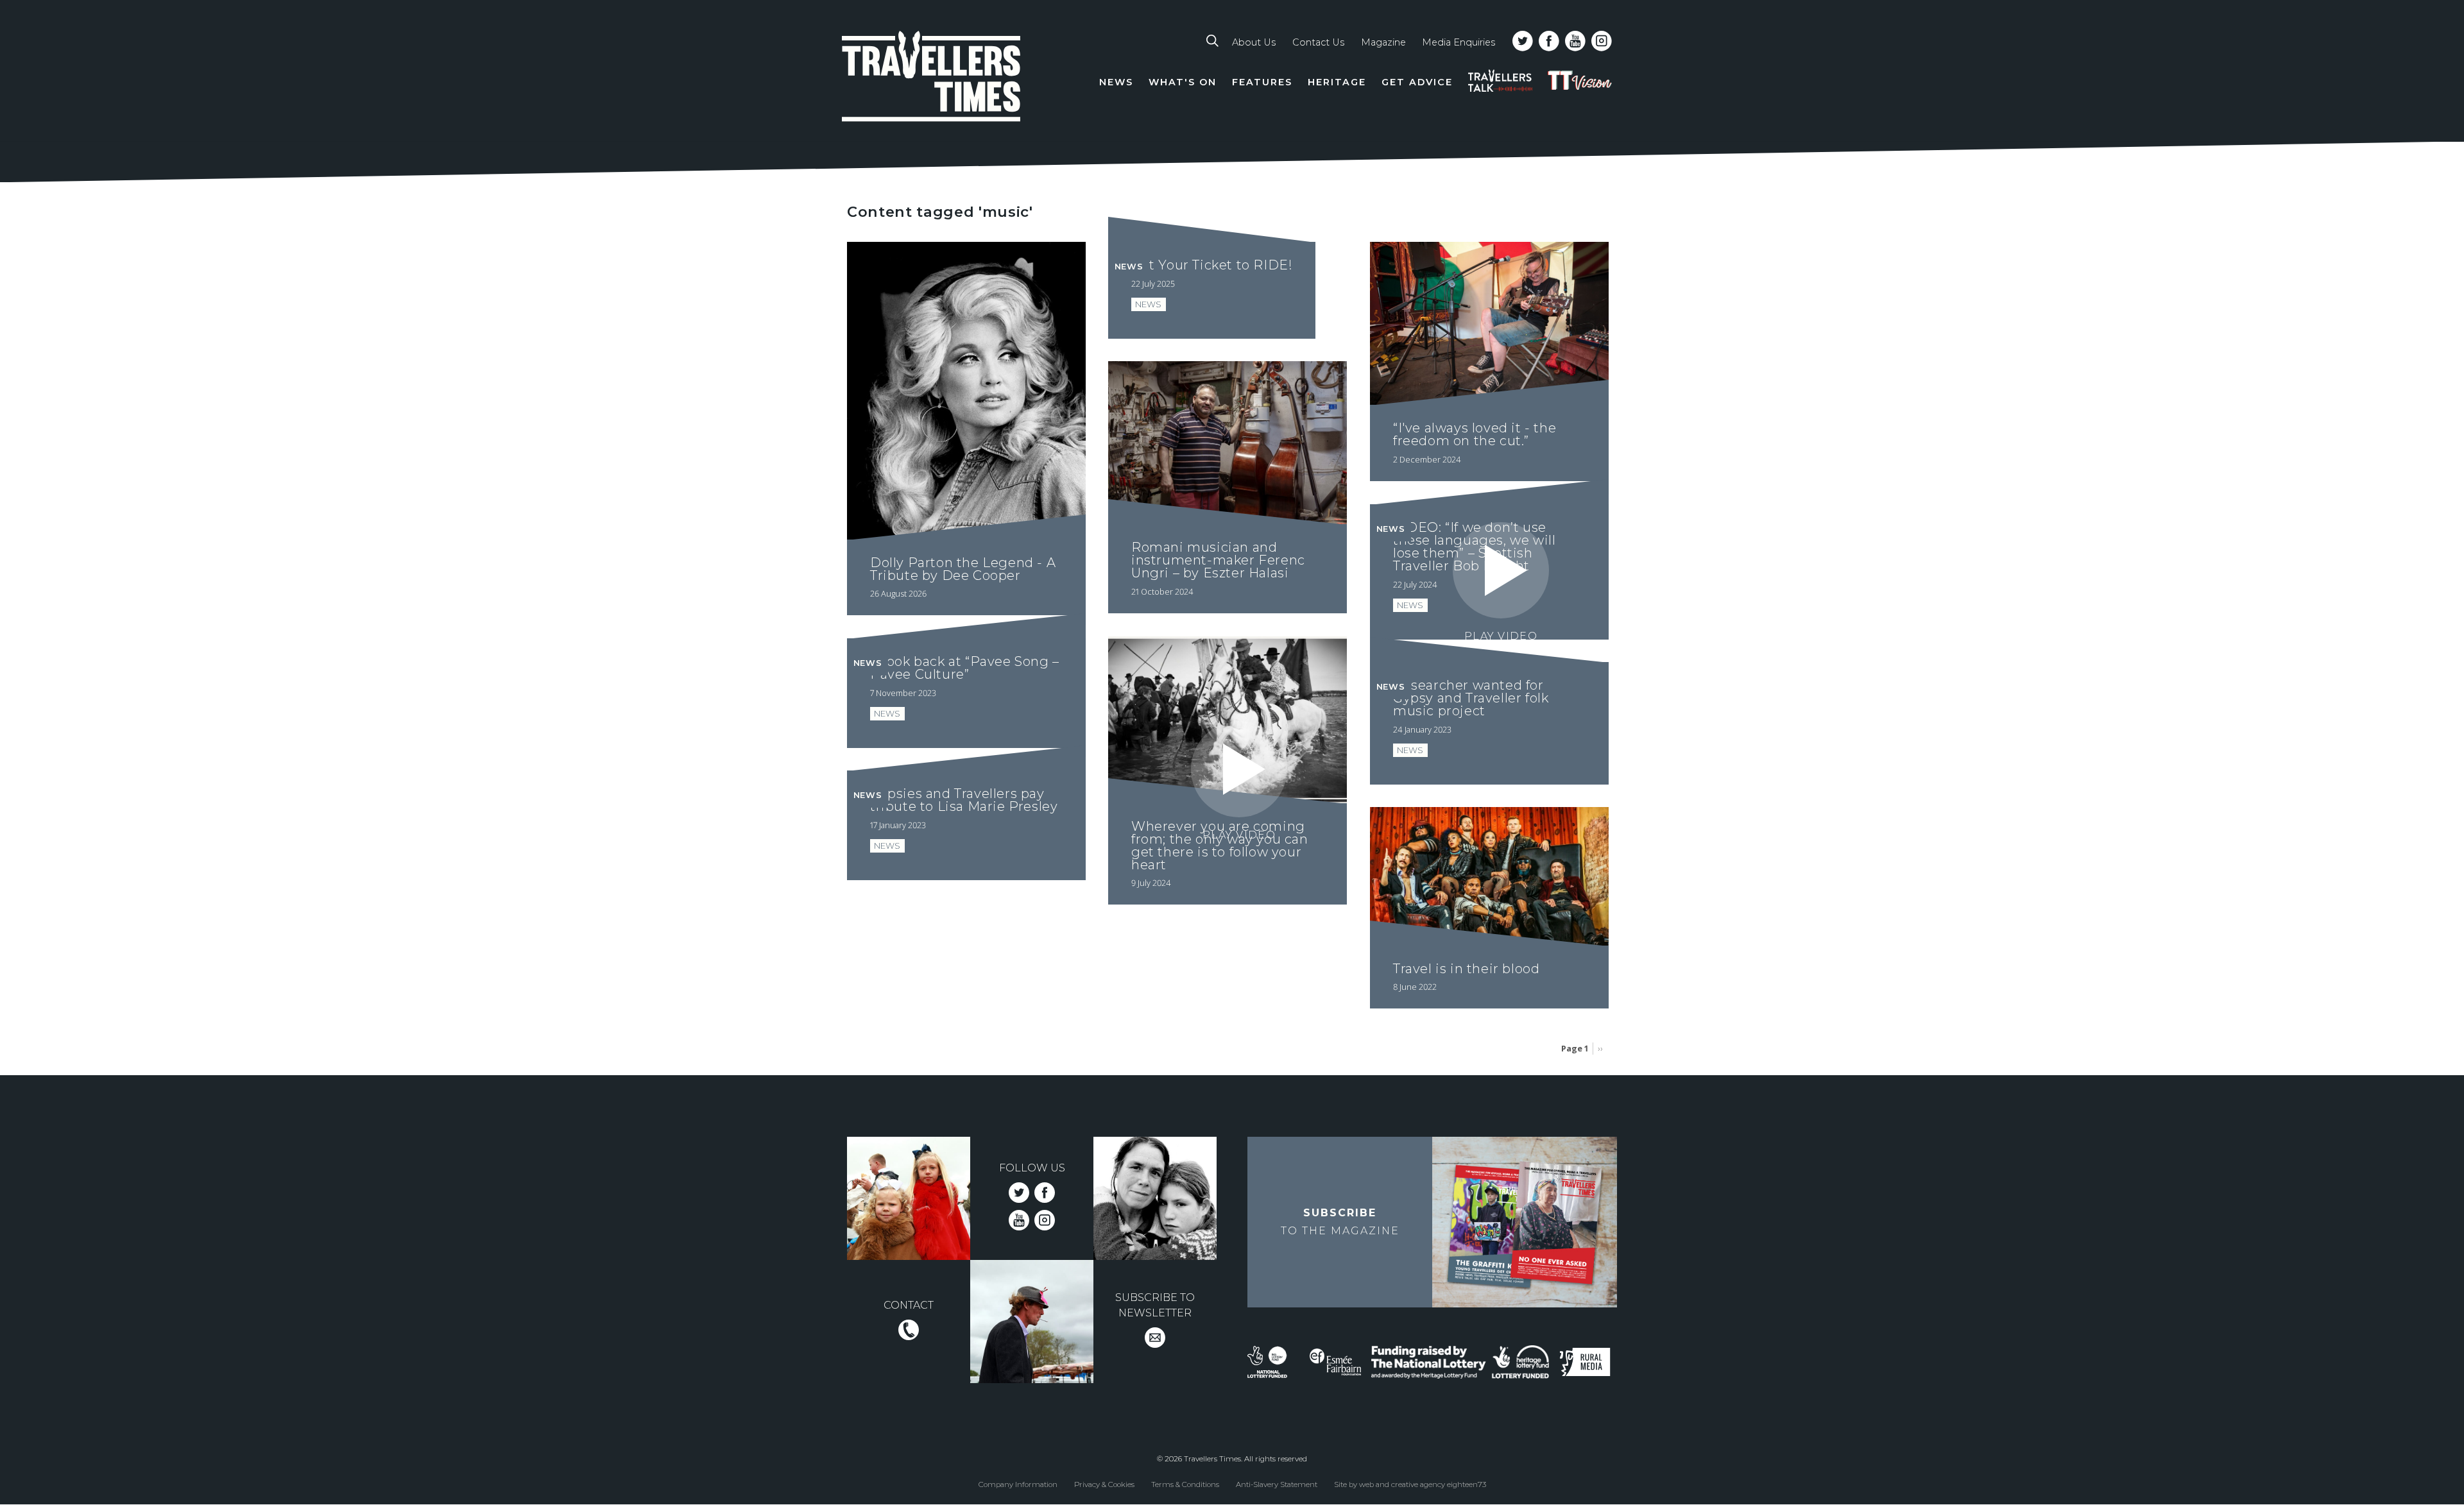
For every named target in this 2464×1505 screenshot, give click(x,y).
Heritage (1337, 82)
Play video (1501, 636)
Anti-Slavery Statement (1277, 1484)
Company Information (1018, 1484)
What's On (1183, 82)
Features (1262, 82)
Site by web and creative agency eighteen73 (1410, 1484)
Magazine (1383, 42)
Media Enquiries (1459, 42)
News (1116, 82)
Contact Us (1318, 42)
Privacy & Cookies (1104, 1484)
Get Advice (1417, 82)
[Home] (932, 79)
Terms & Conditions (1185, 1484)
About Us (1254, 42)
